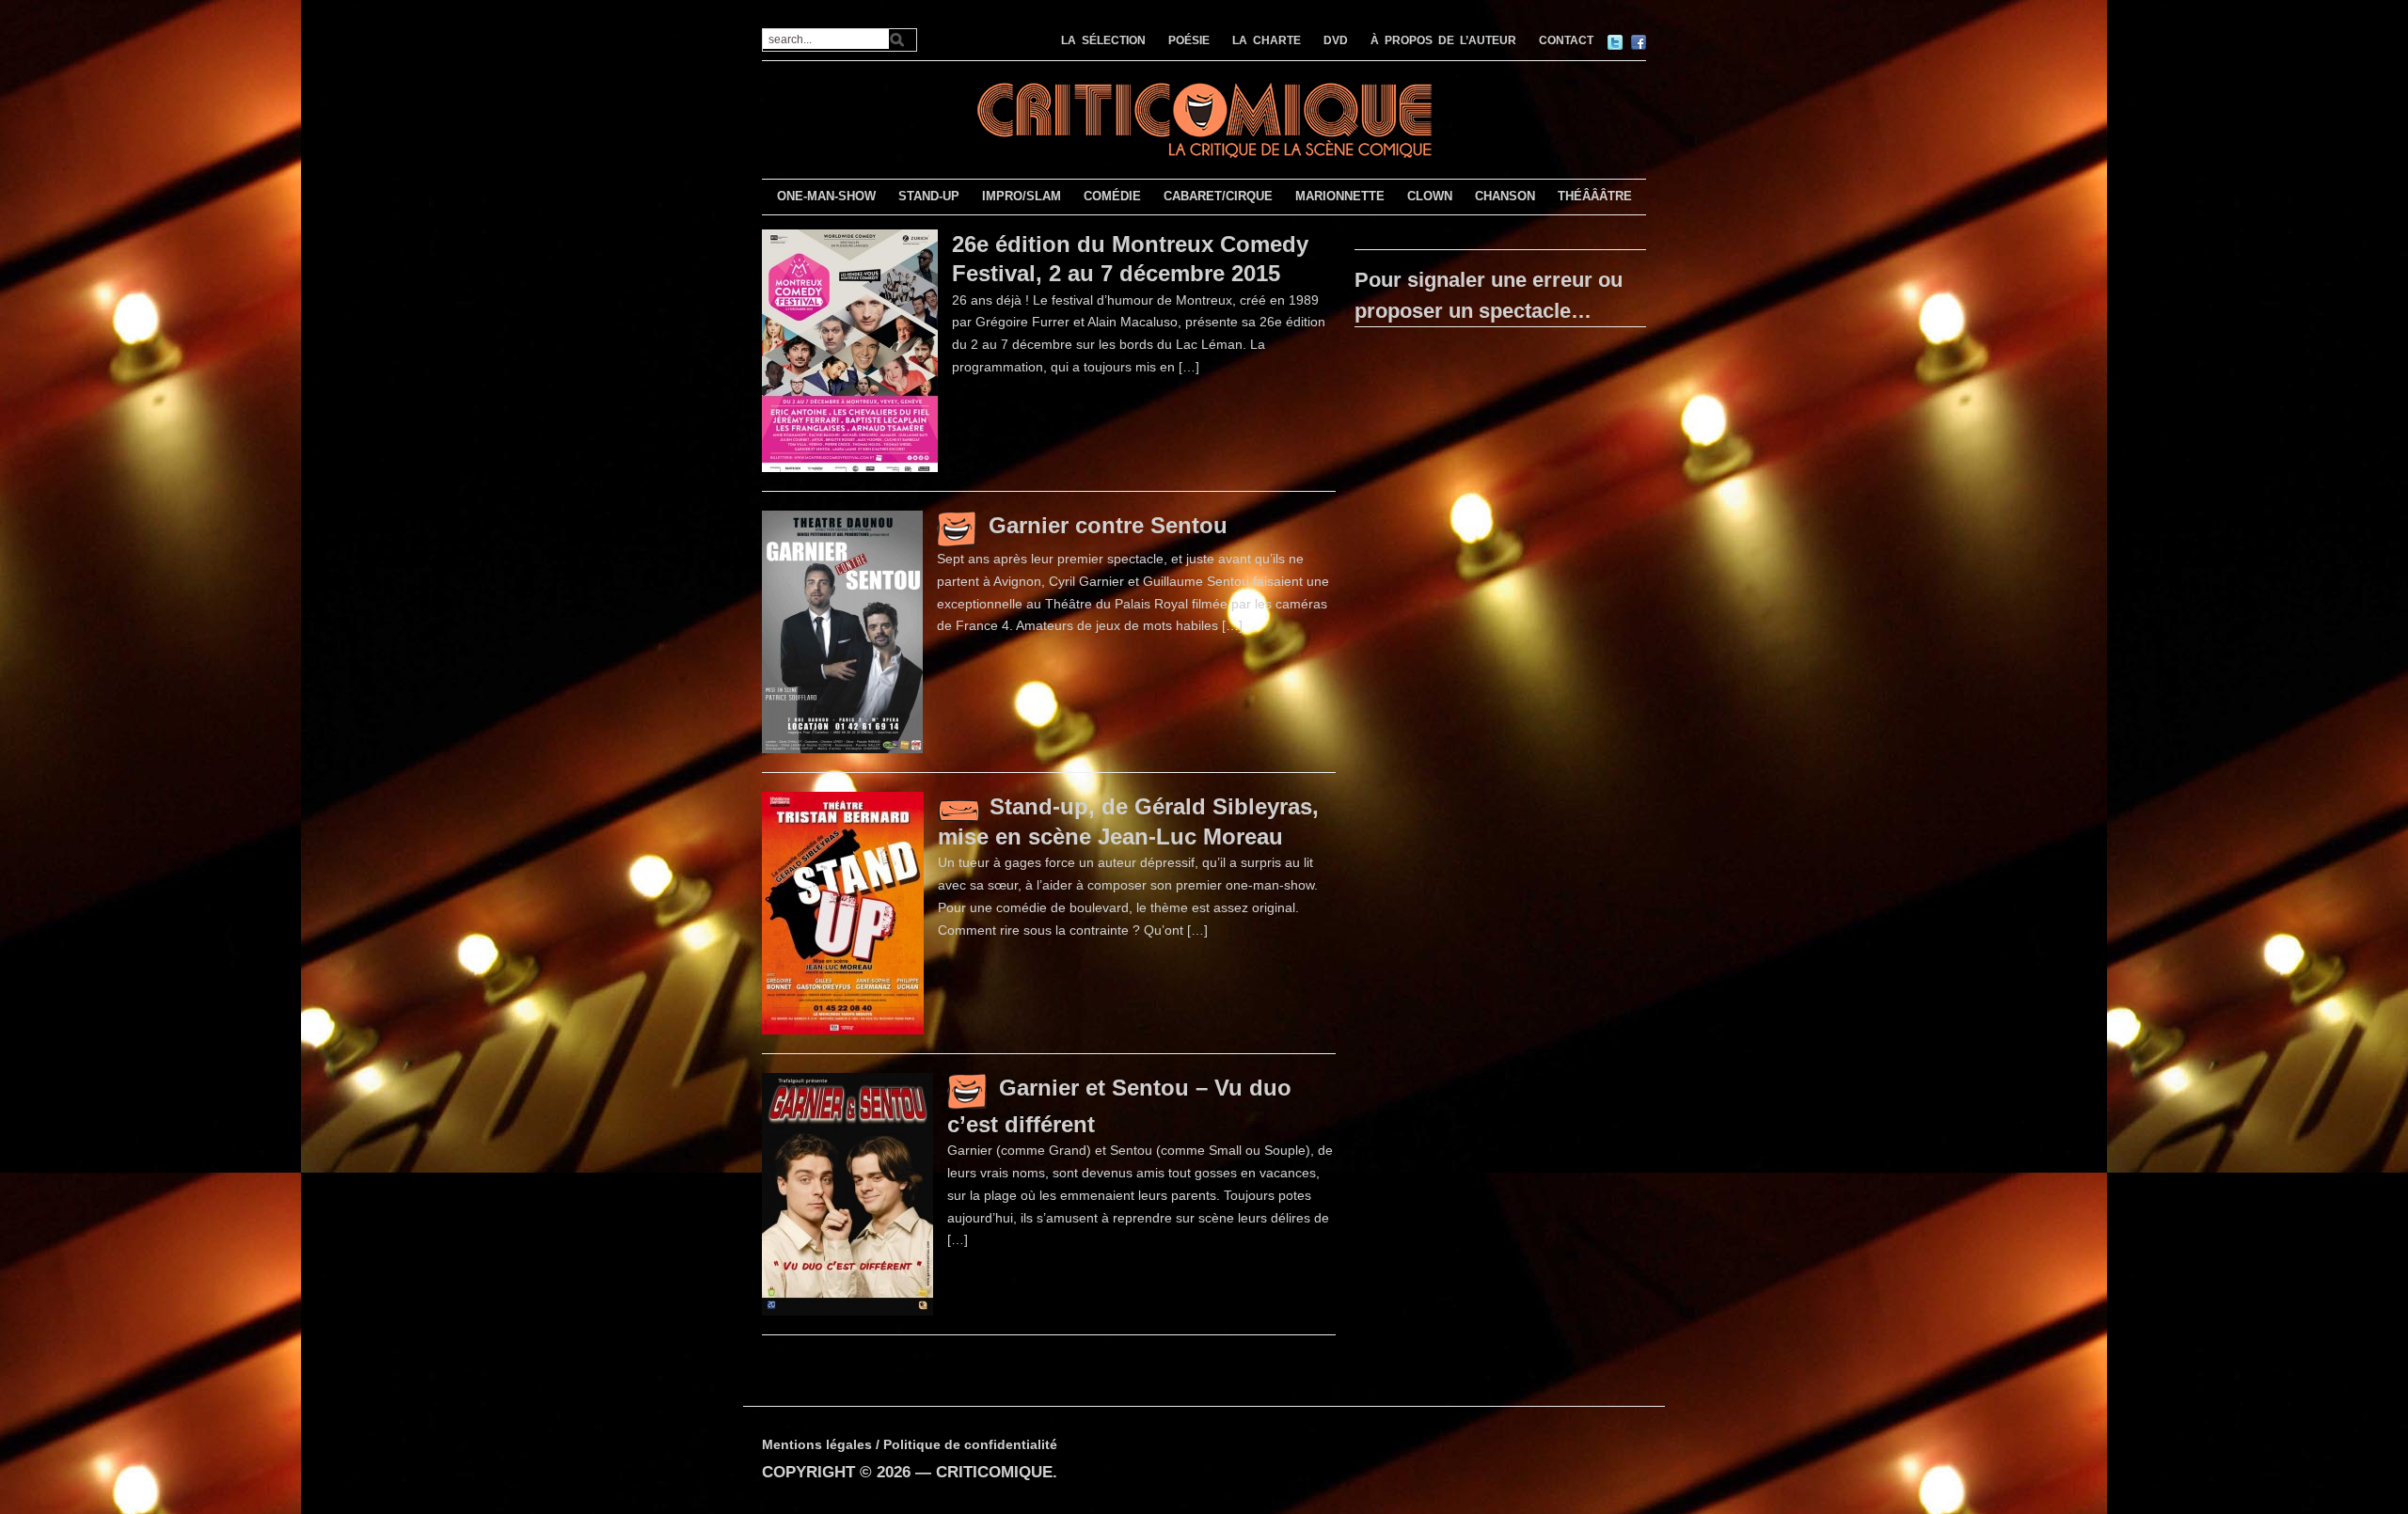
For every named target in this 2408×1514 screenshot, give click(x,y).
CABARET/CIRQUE (1218, 196)
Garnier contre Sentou (1108, 525)
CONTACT (1566, 40)
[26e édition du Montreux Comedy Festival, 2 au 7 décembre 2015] (850, 350)
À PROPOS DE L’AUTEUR (1443, 40)
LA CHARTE (1267, 40)
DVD (1336, 40)
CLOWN (1430, 196)
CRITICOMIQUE (994, 1472)
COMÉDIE (1112, 196)
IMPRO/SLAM (1022, 196)
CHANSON (1505, 196)
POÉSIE (1189, 40)
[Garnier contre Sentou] (842, 631)
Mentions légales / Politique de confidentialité (910, 1444)
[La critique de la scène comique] (1204, 118)
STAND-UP (929, 196)
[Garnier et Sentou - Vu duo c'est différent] (848, 1193)
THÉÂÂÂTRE (1595, 196)
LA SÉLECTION (1103, 40)
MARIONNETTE (1340, 196)
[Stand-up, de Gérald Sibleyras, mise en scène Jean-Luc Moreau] (843, 912)
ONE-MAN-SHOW (826, 196)
